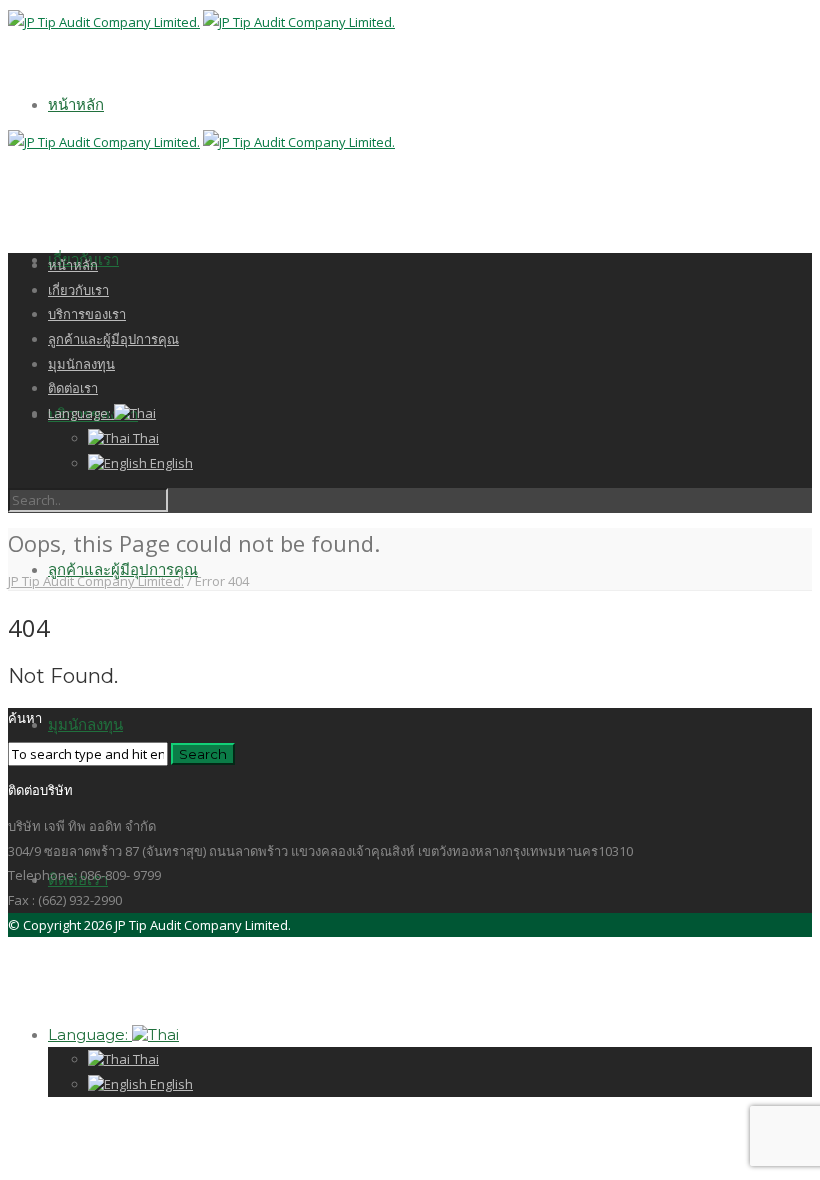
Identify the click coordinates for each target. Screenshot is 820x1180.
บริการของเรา (87, 314)
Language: (90, 1034)
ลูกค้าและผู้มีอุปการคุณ (123, 569)
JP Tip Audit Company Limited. (96, 581)
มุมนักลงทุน (85, 724)
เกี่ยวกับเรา (78, 290)
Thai (144, 1059)
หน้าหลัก (76, 104)
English (170, 1084)
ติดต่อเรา (73, 388)
